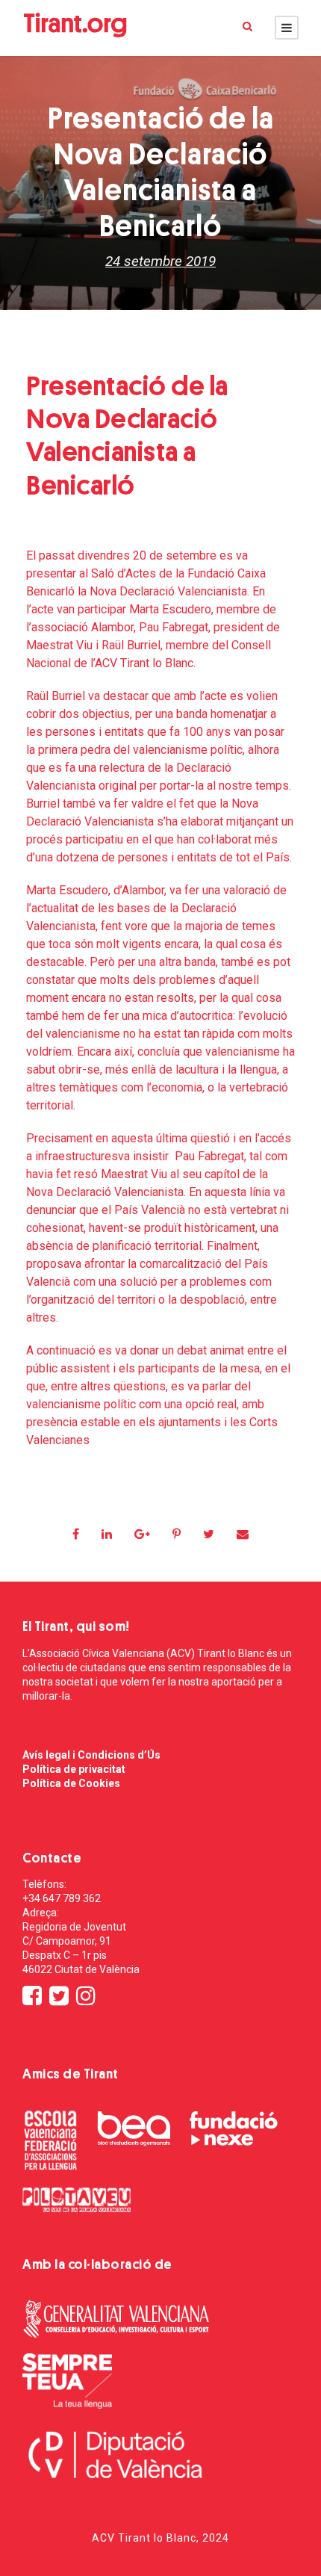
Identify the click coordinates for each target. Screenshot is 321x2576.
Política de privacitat (74, 1769)
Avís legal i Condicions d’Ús (91, 1755)
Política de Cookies (71, 1783)
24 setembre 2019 (160, 261)
